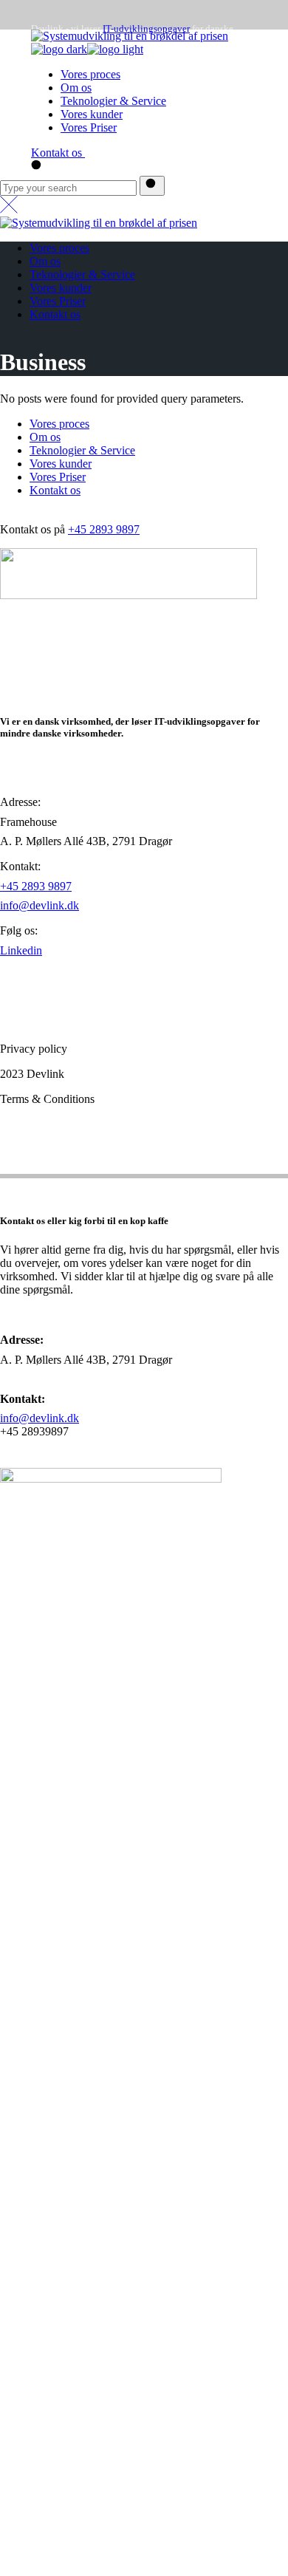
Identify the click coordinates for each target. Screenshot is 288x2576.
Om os (45, 437)
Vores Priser (58, 477)
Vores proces (59, 424)
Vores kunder (61, 464)
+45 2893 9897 (104, 529)
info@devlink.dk (40, 905)
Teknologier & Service (82, 450)
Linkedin (21, 950)
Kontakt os (55, 490)
